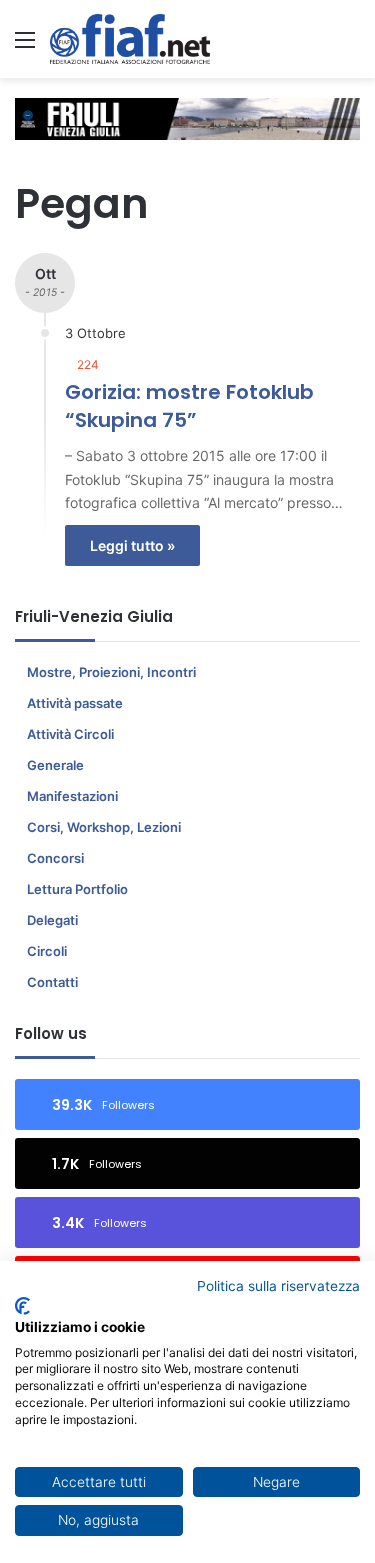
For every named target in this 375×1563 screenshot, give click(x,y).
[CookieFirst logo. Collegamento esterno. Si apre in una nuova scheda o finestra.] (22, 1306)
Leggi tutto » (132, 545)
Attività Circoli (70, 734)
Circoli (47, 951)
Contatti (52, 982)
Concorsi (55, 858)
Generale (55, 765)
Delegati (52, 920)
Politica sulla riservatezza (278, 1286)
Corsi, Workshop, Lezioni (104, 827)
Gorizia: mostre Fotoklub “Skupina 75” (189, 406)
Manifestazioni (72, 796)
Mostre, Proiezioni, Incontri (111, 672)
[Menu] (25, 46)
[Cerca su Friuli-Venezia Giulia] (350, 46)
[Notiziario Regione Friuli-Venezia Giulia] (130, 39)
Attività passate (75, 703)
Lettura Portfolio (77, 889)
